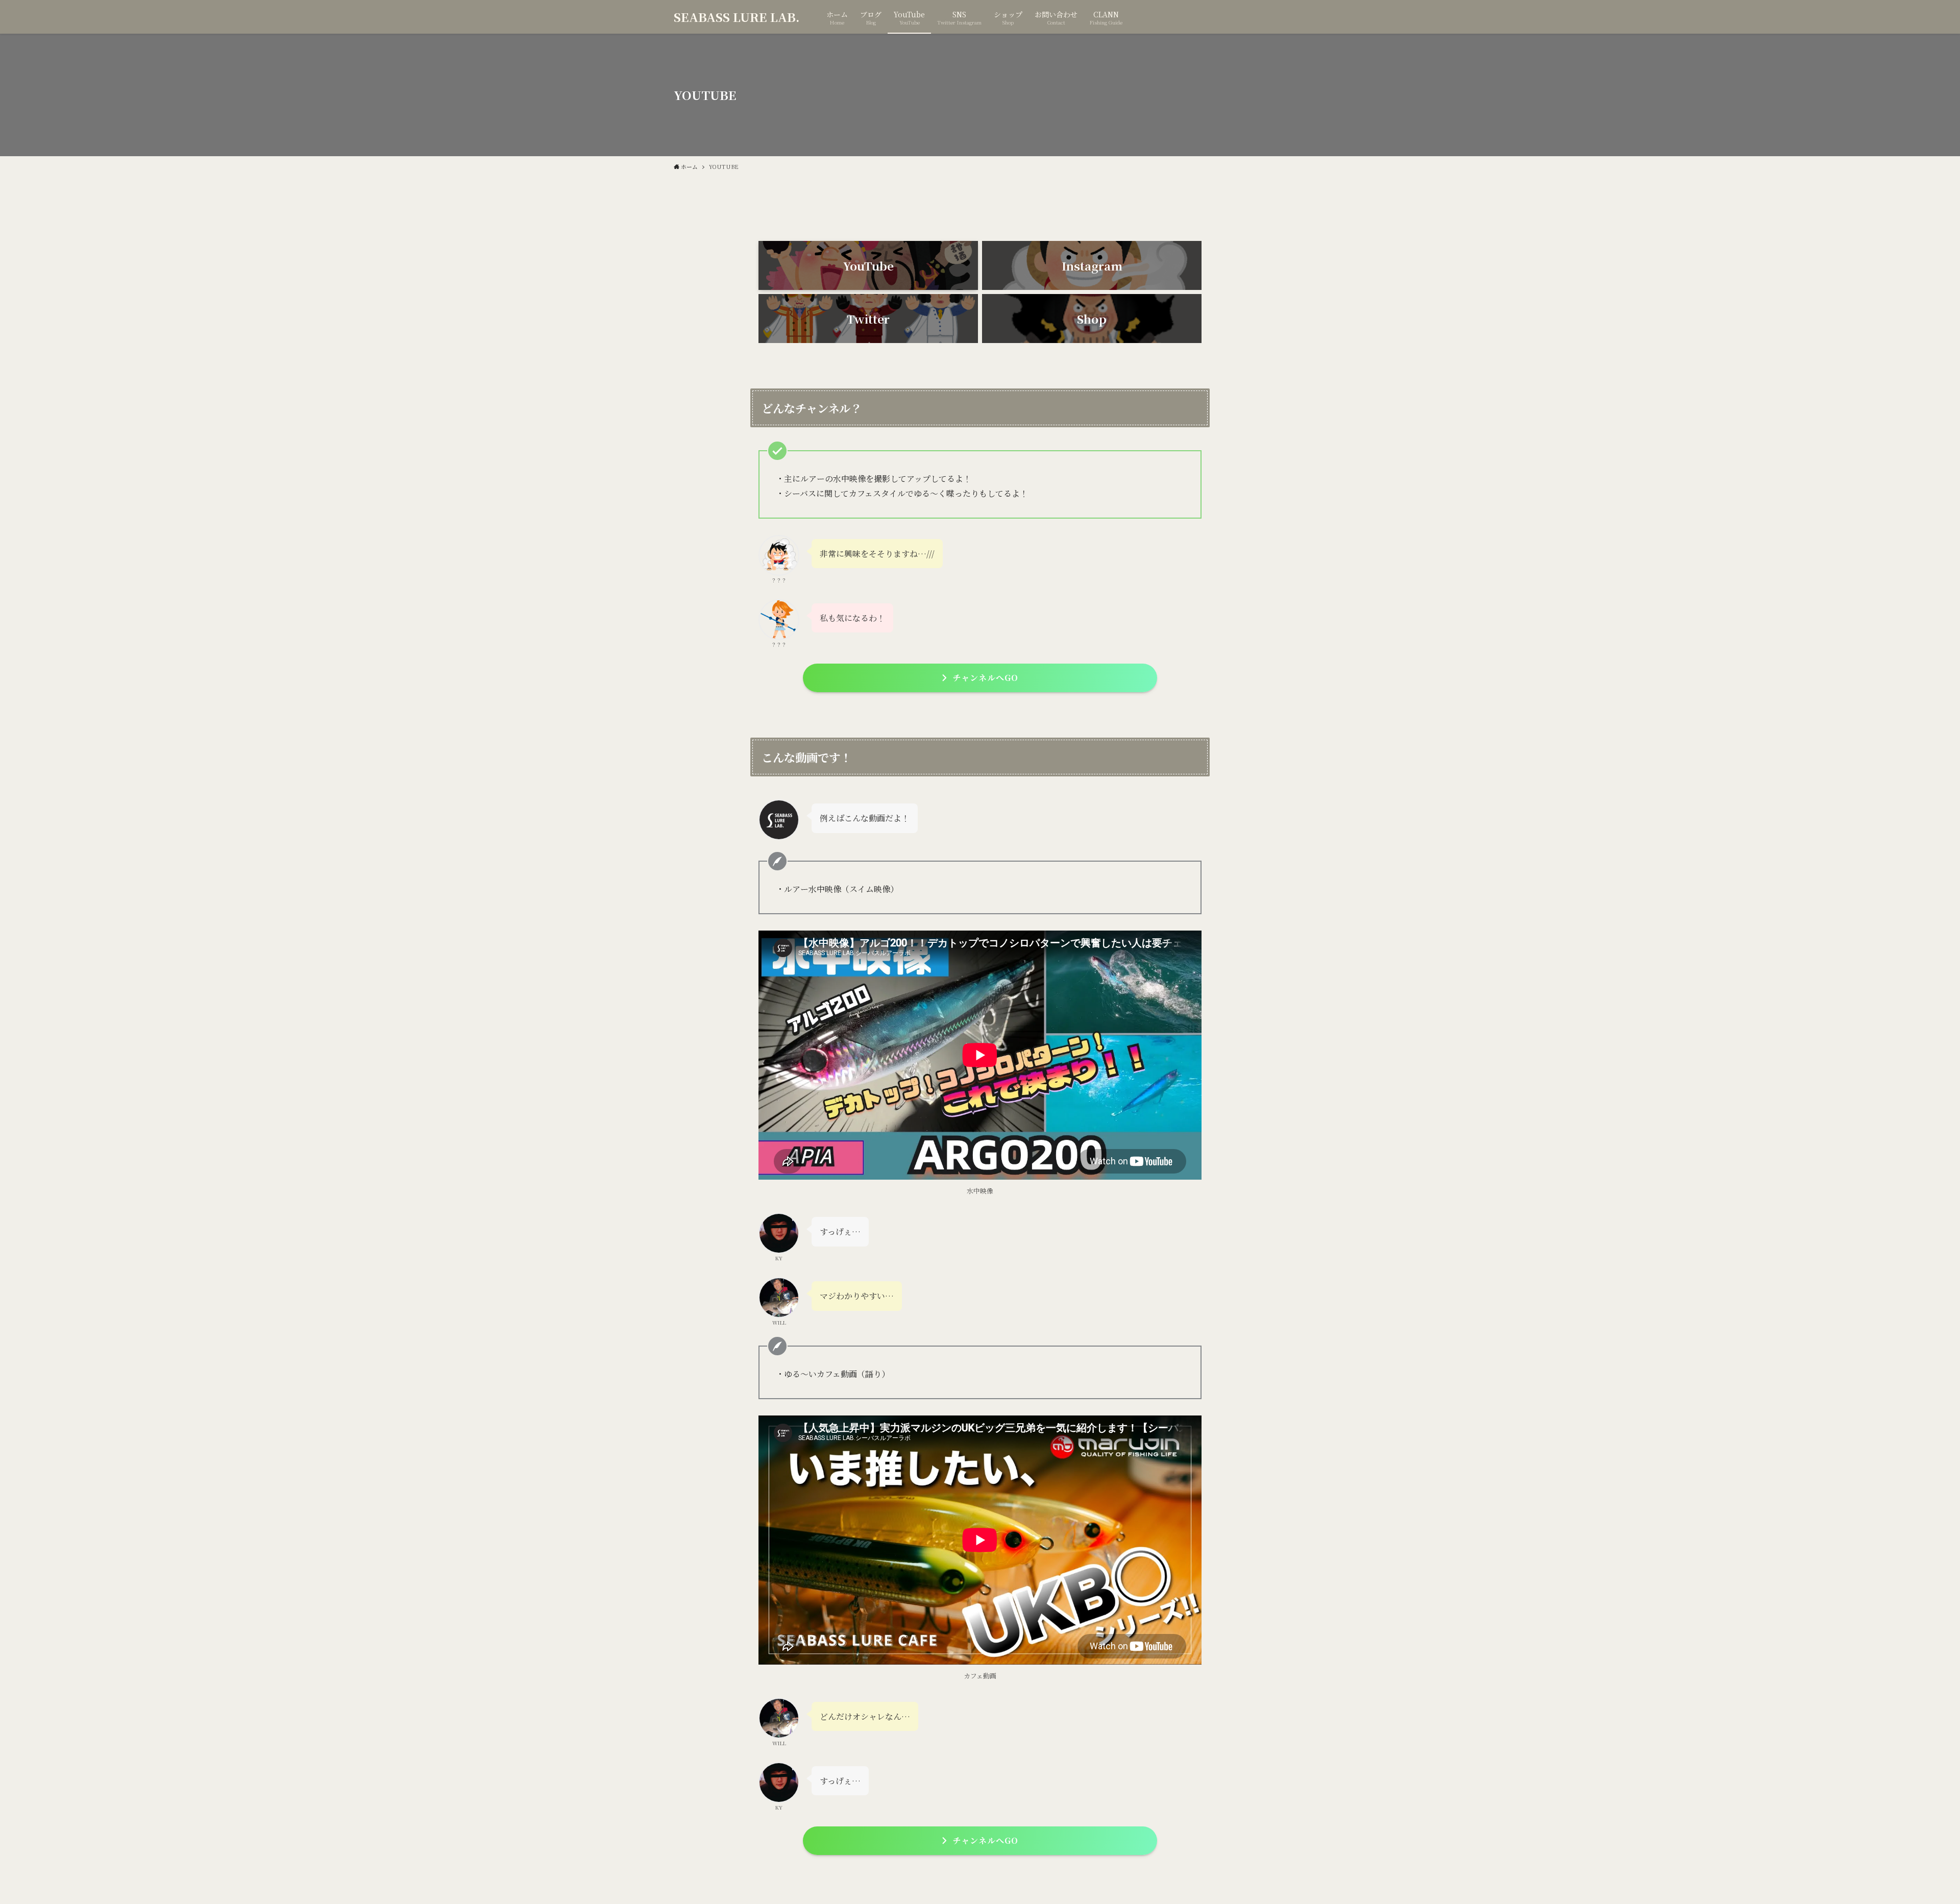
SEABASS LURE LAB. (737, 17)
